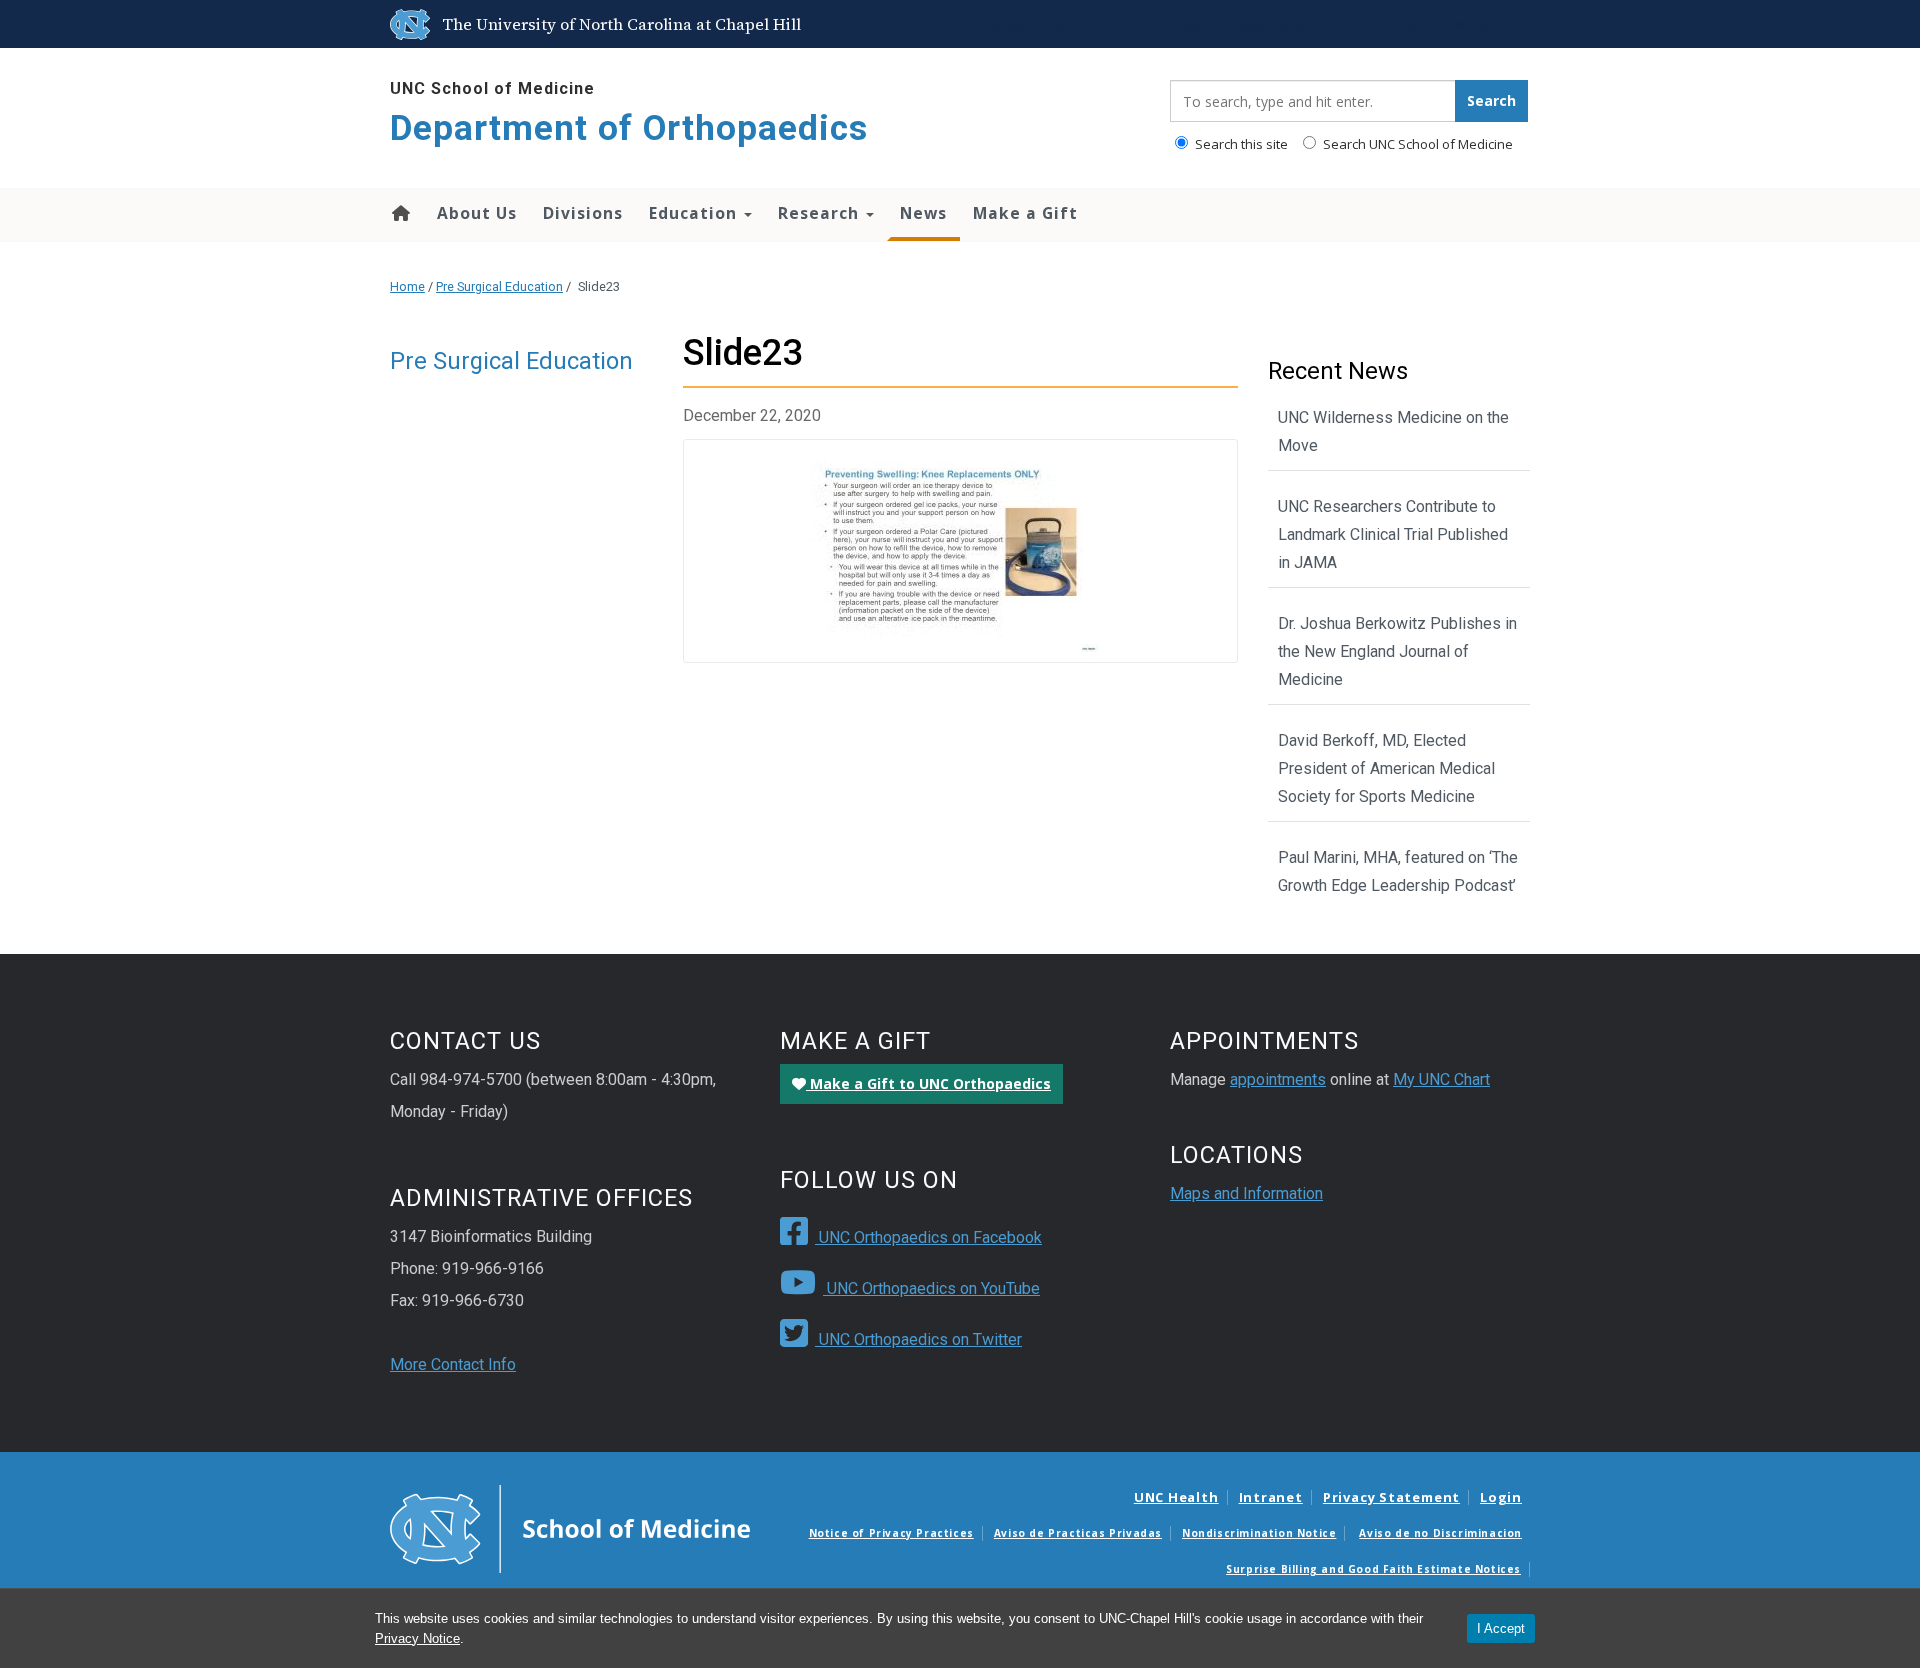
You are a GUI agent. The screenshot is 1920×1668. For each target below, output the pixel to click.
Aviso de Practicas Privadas (1078, 1533)
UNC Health (1176, 1497)
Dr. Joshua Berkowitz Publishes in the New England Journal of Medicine (1397, 651)
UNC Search (1483, 24)
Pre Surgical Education (499, 286)
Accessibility (993, 24)
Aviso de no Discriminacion (1440, 1533)
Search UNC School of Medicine (1416, 144)
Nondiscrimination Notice (1259, 1533)
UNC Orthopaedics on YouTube (931, 1288)
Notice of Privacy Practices (891, 1533)
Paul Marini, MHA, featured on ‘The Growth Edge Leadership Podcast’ (1398, 871)
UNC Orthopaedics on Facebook (928, 1237)
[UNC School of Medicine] (570, 1528)
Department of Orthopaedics (629, 128)
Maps (1195, 24)
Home (399, 213)
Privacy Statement (1391, 1497)
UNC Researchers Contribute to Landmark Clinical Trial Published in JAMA (1393, 534)
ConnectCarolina (1378, 24)
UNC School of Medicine (492, 88)
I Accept (1501, 1628)
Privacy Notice (417, 1638)
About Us (477, 213)
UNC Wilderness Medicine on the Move (1393, 431)
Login (1501, 1497)
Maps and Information (1246, 1193)
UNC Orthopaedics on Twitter (918, 1339)
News (923, 213)
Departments (1270, 24)
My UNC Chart (1441, 1079)
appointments (1278, 1079)
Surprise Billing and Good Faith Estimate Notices (1373, 1569)
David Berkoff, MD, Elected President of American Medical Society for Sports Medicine (1386, 768)
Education (695, 213)
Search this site (1240, 144)
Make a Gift (1025, 213)
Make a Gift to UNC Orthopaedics (928, 1083)
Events (1068, 24)
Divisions (583, 213)
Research (821, 213)
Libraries (1133, 24)
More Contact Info (453, 1364)
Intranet (1271, 1497)
